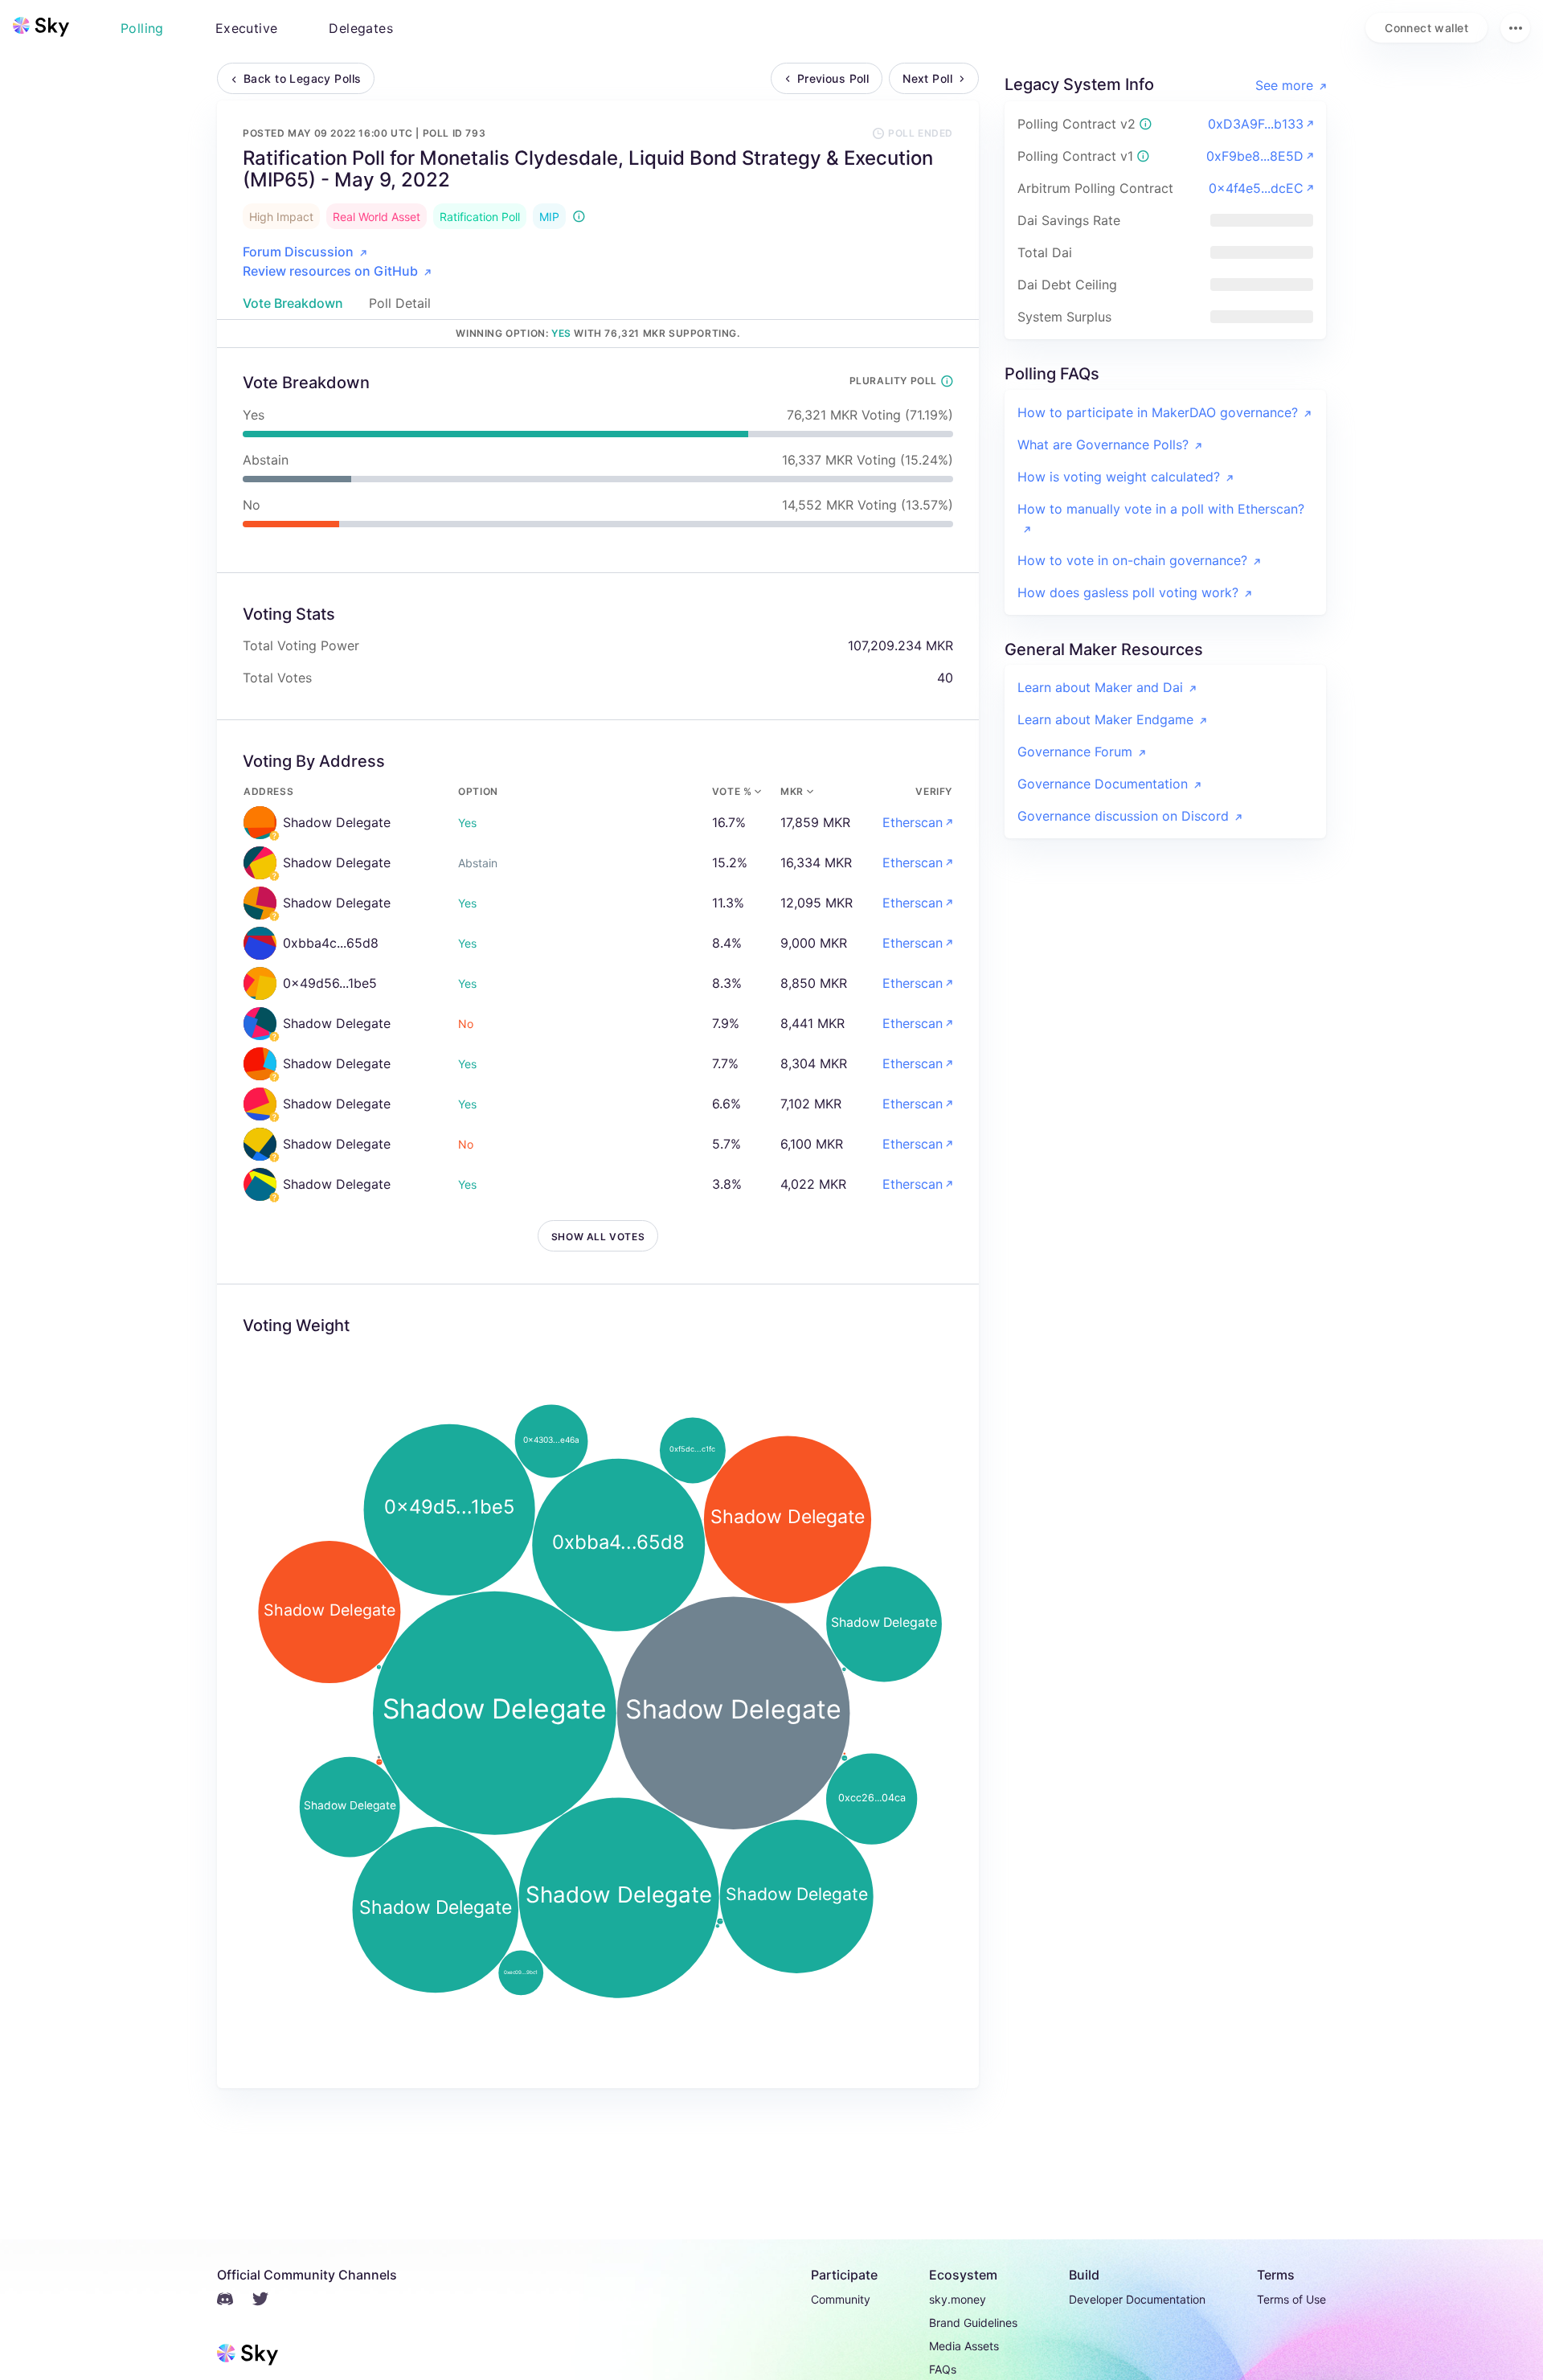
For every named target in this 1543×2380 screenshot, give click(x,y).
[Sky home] (41, 27)
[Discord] (235, 2301)
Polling (142, 28)
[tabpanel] (598, 1218)
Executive (247, 28)
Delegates (361, 28)
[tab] (293, 303)
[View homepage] (41, 27)
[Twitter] (270, 2301)
